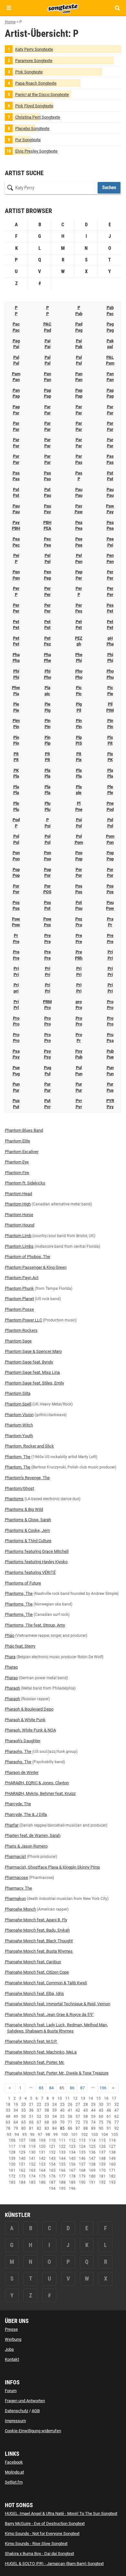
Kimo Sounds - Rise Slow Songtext (36, 2544)
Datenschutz (16, 2411)
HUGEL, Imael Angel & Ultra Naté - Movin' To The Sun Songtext (61, 2513)
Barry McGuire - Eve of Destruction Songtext (45, 2523)
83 (41, 2088)
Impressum (15, 2421)
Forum (11, 2391)
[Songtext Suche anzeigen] (117, 8)
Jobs (9, 2349)
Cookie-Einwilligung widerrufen (33, 2431)
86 (72, 2088)
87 (82, 2088)
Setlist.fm (14, 2482)
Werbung (13, 2339)
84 (51, 2088)
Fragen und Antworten (25, 2401)
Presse (11, 2329)
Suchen (109, 187)
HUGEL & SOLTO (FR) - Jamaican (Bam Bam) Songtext (54, 2564)
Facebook (14, 2462)
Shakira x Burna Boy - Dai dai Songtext (39, 2554)
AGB (36, 2411)
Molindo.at (14, 2472)
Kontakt (12, 2359)
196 (103, 2088)
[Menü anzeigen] (9, 8)
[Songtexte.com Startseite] (63, 8)
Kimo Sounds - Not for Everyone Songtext (42, 2534)
